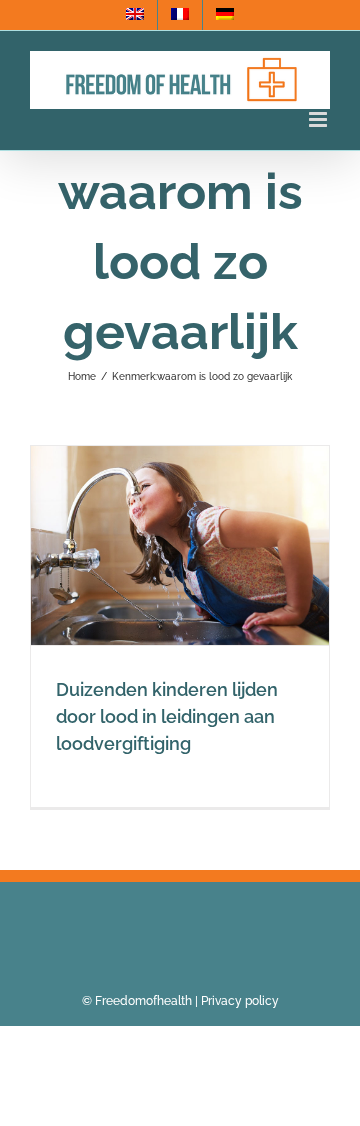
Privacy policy (240, 1001)
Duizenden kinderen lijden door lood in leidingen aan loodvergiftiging (167, 716)
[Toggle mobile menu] (319, 119)
